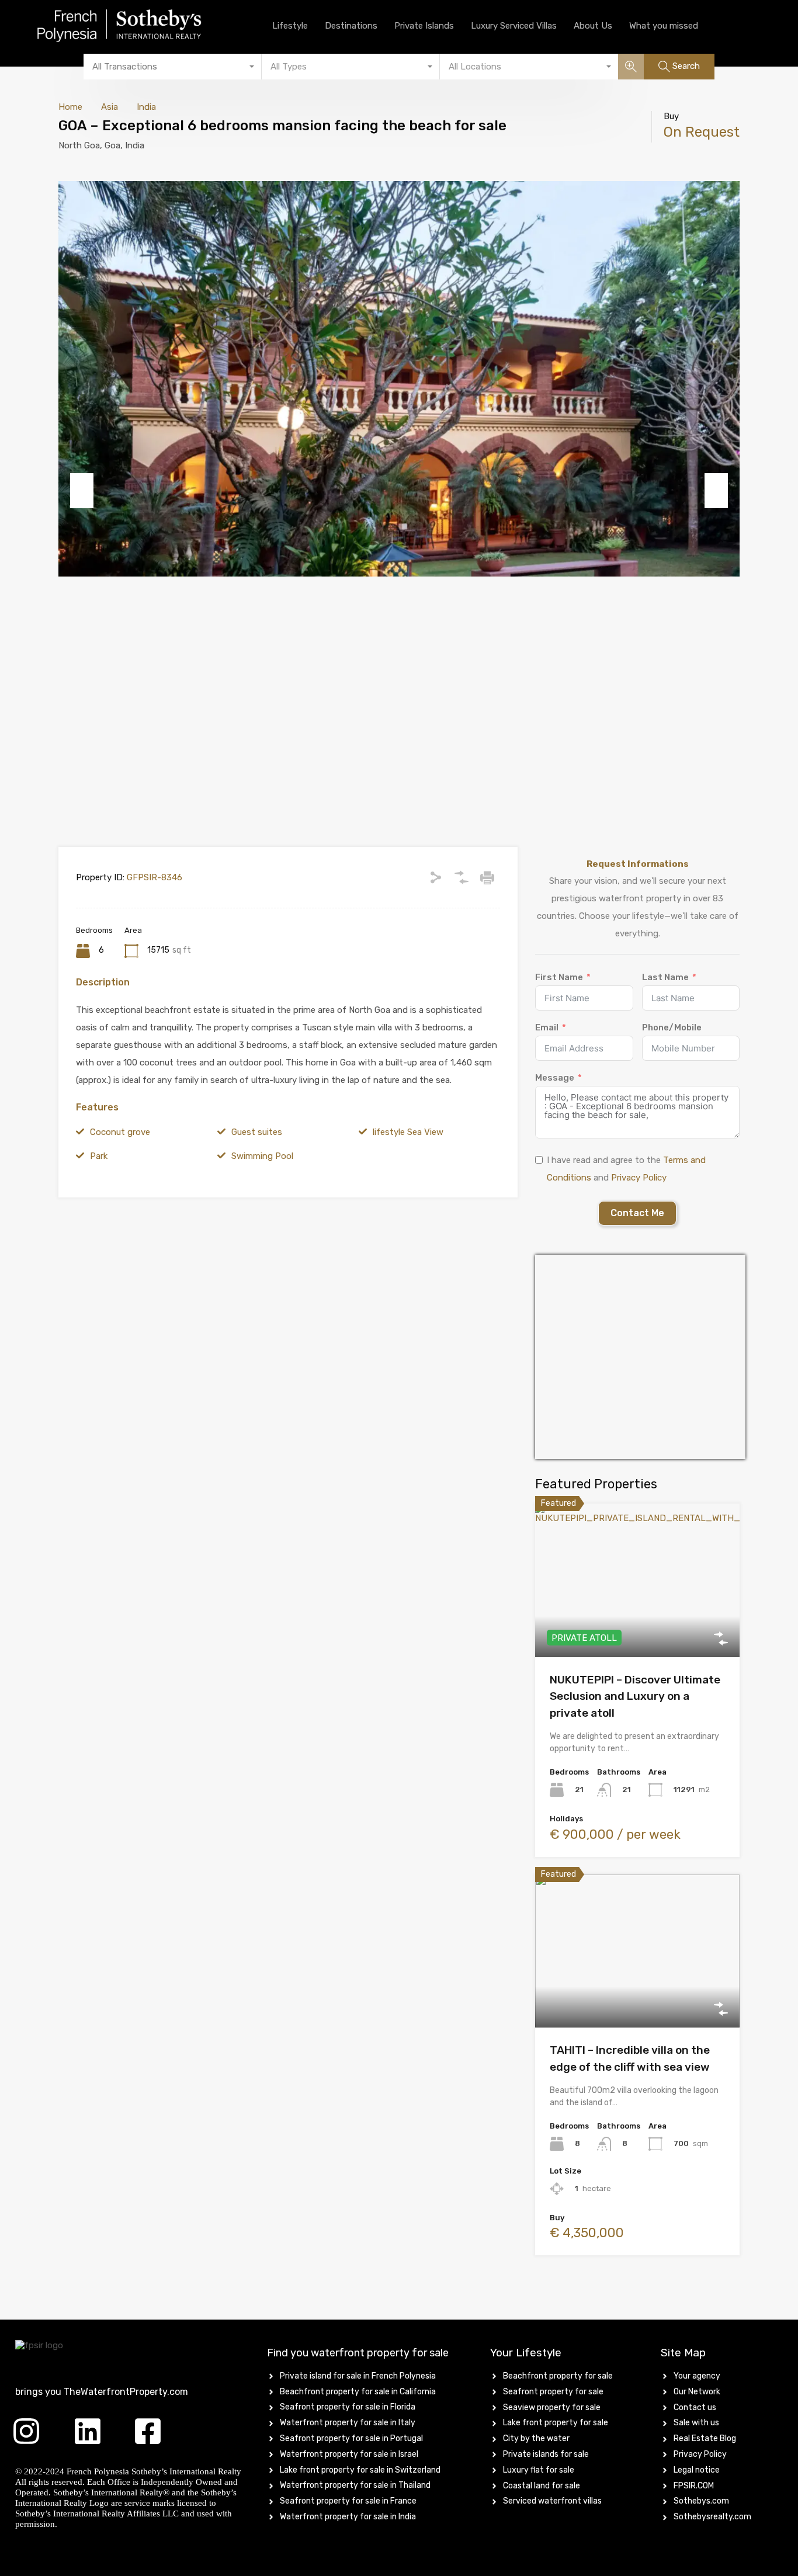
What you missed (664, 26)
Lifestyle (290, 26)
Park (99, 1156)
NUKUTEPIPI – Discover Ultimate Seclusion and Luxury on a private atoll (635, 1696)
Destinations (351, 26)
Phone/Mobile (672, 1027)
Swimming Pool (262, 1156)
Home (70, 107)
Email (547, 1027)
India (146, 107)
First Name (559, 977)
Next (716, 491)
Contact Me (637, 1213)
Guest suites (257, 1132)
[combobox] (173, 67)
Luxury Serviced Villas (514, 26)
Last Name (665, 977)
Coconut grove (120, 1132)
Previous (82, 491)
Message (555, 1078)
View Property (638, 1627)
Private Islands (424, 26)
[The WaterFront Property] (140, 26)
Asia (110, 107)
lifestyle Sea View (408, 1132)
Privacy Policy (639, 1178)
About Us (593, 26)
